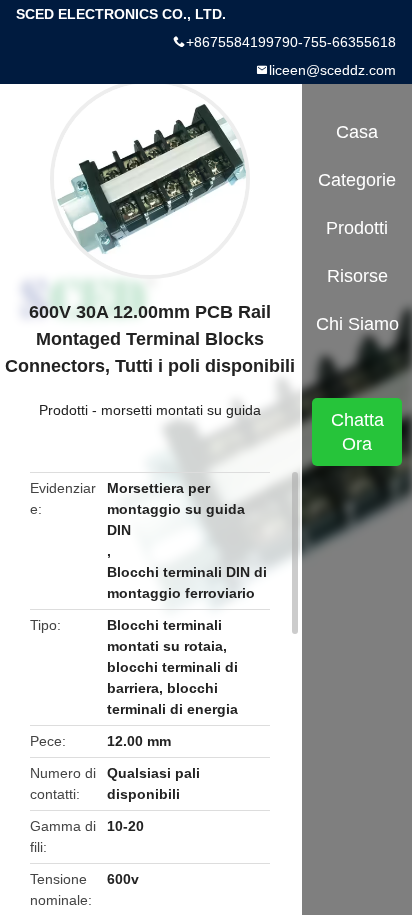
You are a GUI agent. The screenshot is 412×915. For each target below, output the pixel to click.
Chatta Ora (357, 432)
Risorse (357, 276)
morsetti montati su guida (181, 410)
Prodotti (63, 410)
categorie (357, 180)
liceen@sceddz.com (332, 70)
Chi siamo (357, 324)
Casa (357, 132)
